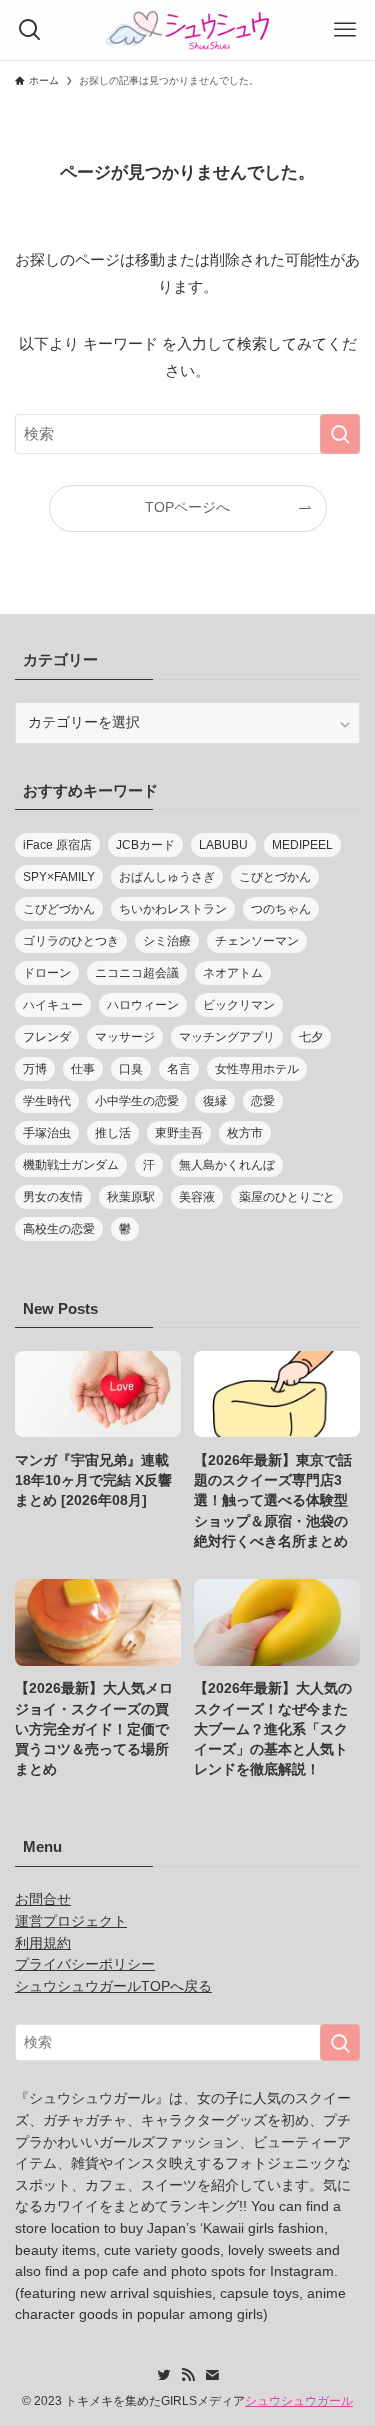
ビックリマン (239, 1005)
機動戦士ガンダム (71, 1165)
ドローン (47, 973)
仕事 (83, 1069)
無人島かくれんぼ (227, 1165)
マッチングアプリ (227, 1037)
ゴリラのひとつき (71, 941)
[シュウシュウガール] (188, 30)
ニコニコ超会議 (137, 973)
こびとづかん (275, 877)
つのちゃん (281, 909)
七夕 (311, 1037)
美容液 (197, 1197)
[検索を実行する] (340, 434)
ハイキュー (53, 1005)
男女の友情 (53, 1197)
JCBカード (145, 845)
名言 (179, 1069)
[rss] (188, 2375)
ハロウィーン (143, 1005)
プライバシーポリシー (85, 1964)
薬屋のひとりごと (287, 1197)
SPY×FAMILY (59, 877)
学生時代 (47, 1101)
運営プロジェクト (71, 1921)
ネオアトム (233, 973)
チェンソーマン (257, 941)
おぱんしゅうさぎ (167, 877)
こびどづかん (59, 909)
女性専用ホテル (257, 1069)
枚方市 (245, 1133)
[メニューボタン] (345, 30)
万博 (35, 1069)
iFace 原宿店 (57, 845)
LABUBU (223, 845)
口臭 (131, 1069)
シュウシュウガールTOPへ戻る (113, 1986)
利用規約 (43, 1943)
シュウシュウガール (299, 2401)
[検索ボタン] (30, 30)
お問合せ (43, 1899)
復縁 (215, 1101)
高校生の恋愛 (59, 1229)
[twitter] (164, 2375)
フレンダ (47, 1037)
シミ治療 (167, 941)
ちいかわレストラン (173, 909)
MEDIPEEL (302, 845)
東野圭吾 (179, 1133)
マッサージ (125, 1037)
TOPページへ (187, 507)
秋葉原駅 (131, 1197)
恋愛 (263, 1101)
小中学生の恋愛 (137, 1101)
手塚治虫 (47, 1133)
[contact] (212, 2375)
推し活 (113, 1133)
